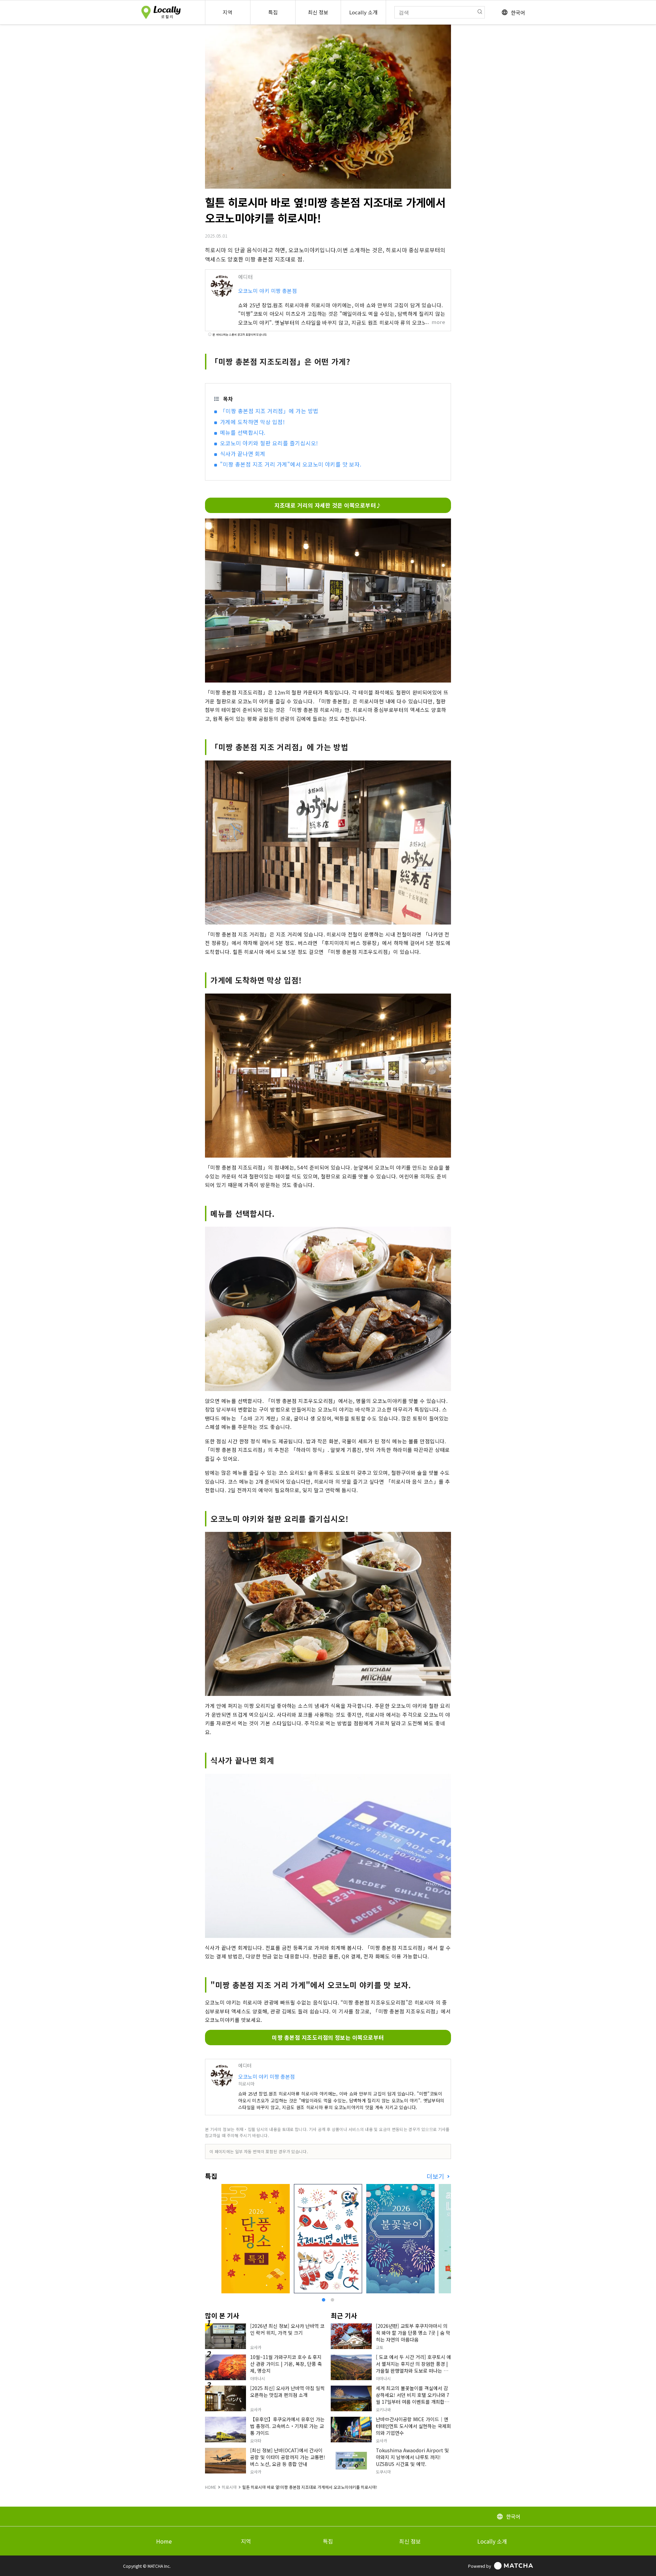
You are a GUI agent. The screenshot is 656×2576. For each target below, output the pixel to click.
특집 (328, 2541)
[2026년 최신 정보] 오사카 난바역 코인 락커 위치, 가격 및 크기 (287, 2329)
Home (164, 2541)
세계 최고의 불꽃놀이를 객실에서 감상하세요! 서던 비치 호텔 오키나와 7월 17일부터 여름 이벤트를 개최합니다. (413, 2398)
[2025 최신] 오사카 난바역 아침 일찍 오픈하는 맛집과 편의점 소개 (287, 2391)
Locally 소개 (492, 2541)
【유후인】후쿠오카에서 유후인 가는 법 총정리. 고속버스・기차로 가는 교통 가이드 (287, 2426)
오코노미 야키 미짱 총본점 (268, 291)
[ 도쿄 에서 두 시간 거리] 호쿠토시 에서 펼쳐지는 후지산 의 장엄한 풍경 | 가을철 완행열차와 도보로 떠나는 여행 (413, 2367)
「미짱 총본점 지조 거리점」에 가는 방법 (269, 411)
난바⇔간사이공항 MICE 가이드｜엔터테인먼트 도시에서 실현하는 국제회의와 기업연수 (413, 2426)
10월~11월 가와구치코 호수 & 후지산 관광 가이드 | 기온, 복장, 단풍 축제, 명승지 (286, 2364)
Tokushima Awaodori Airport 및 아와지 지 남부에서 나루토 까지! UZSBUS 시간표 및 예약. (412, 2457)
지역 (246, 2541)
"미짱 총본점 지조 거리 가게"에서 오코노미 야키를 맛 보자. (291, 464)
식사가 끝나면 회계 (243, 454)
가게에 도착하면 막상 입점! (252, 422)
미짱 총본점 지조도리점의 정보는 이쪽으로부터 (328, 2037)
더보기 (436, 2176)
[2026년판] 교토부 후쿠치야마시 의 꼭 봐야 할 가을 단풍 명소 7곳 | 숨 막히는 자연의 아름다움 (413, 2333)
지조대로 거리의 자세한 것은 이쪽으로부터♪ (328, 505)
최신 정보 (410, 2541)
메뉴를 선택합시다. (243, 432)
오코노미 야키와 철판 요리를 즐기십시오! (269, 443)
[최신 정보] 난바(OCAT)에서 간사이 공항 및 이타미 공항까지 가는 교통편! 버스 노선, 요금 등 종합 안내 (288, 2457)
